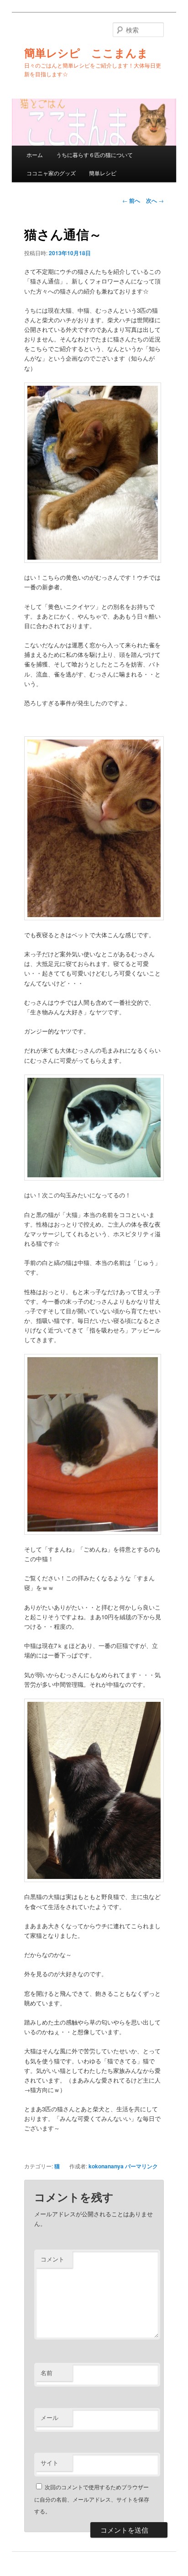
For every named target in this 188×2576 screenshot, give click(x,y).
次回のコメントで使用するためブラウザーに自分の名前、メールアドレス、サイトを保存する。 (92, 2499)
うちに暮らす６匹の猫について (94, 155)
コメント (52, 2259)
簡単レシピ (103, 173)
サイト (50, 2463)
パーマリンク (141, 2166)
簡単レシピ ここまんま (86, 52)
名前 (47, 2373)
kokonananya (106, 2166)
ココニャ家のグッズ (51, 173)
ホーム (35, 155)
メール (50, 2417)
